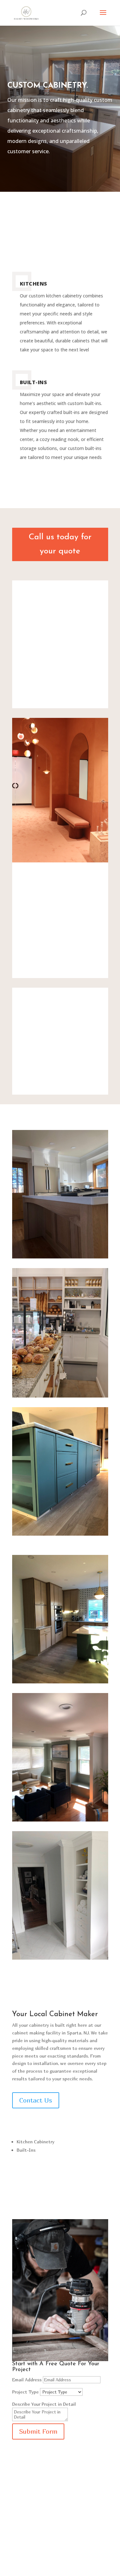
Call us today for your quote (60, 544)
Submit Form (38, 2431)
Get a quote (47, 57)
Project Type (25, 2392)
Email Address (27, 2380)
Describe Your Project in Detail (44, 2404)
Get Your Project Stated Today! (60, 2536)
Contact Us (36, 2100)
